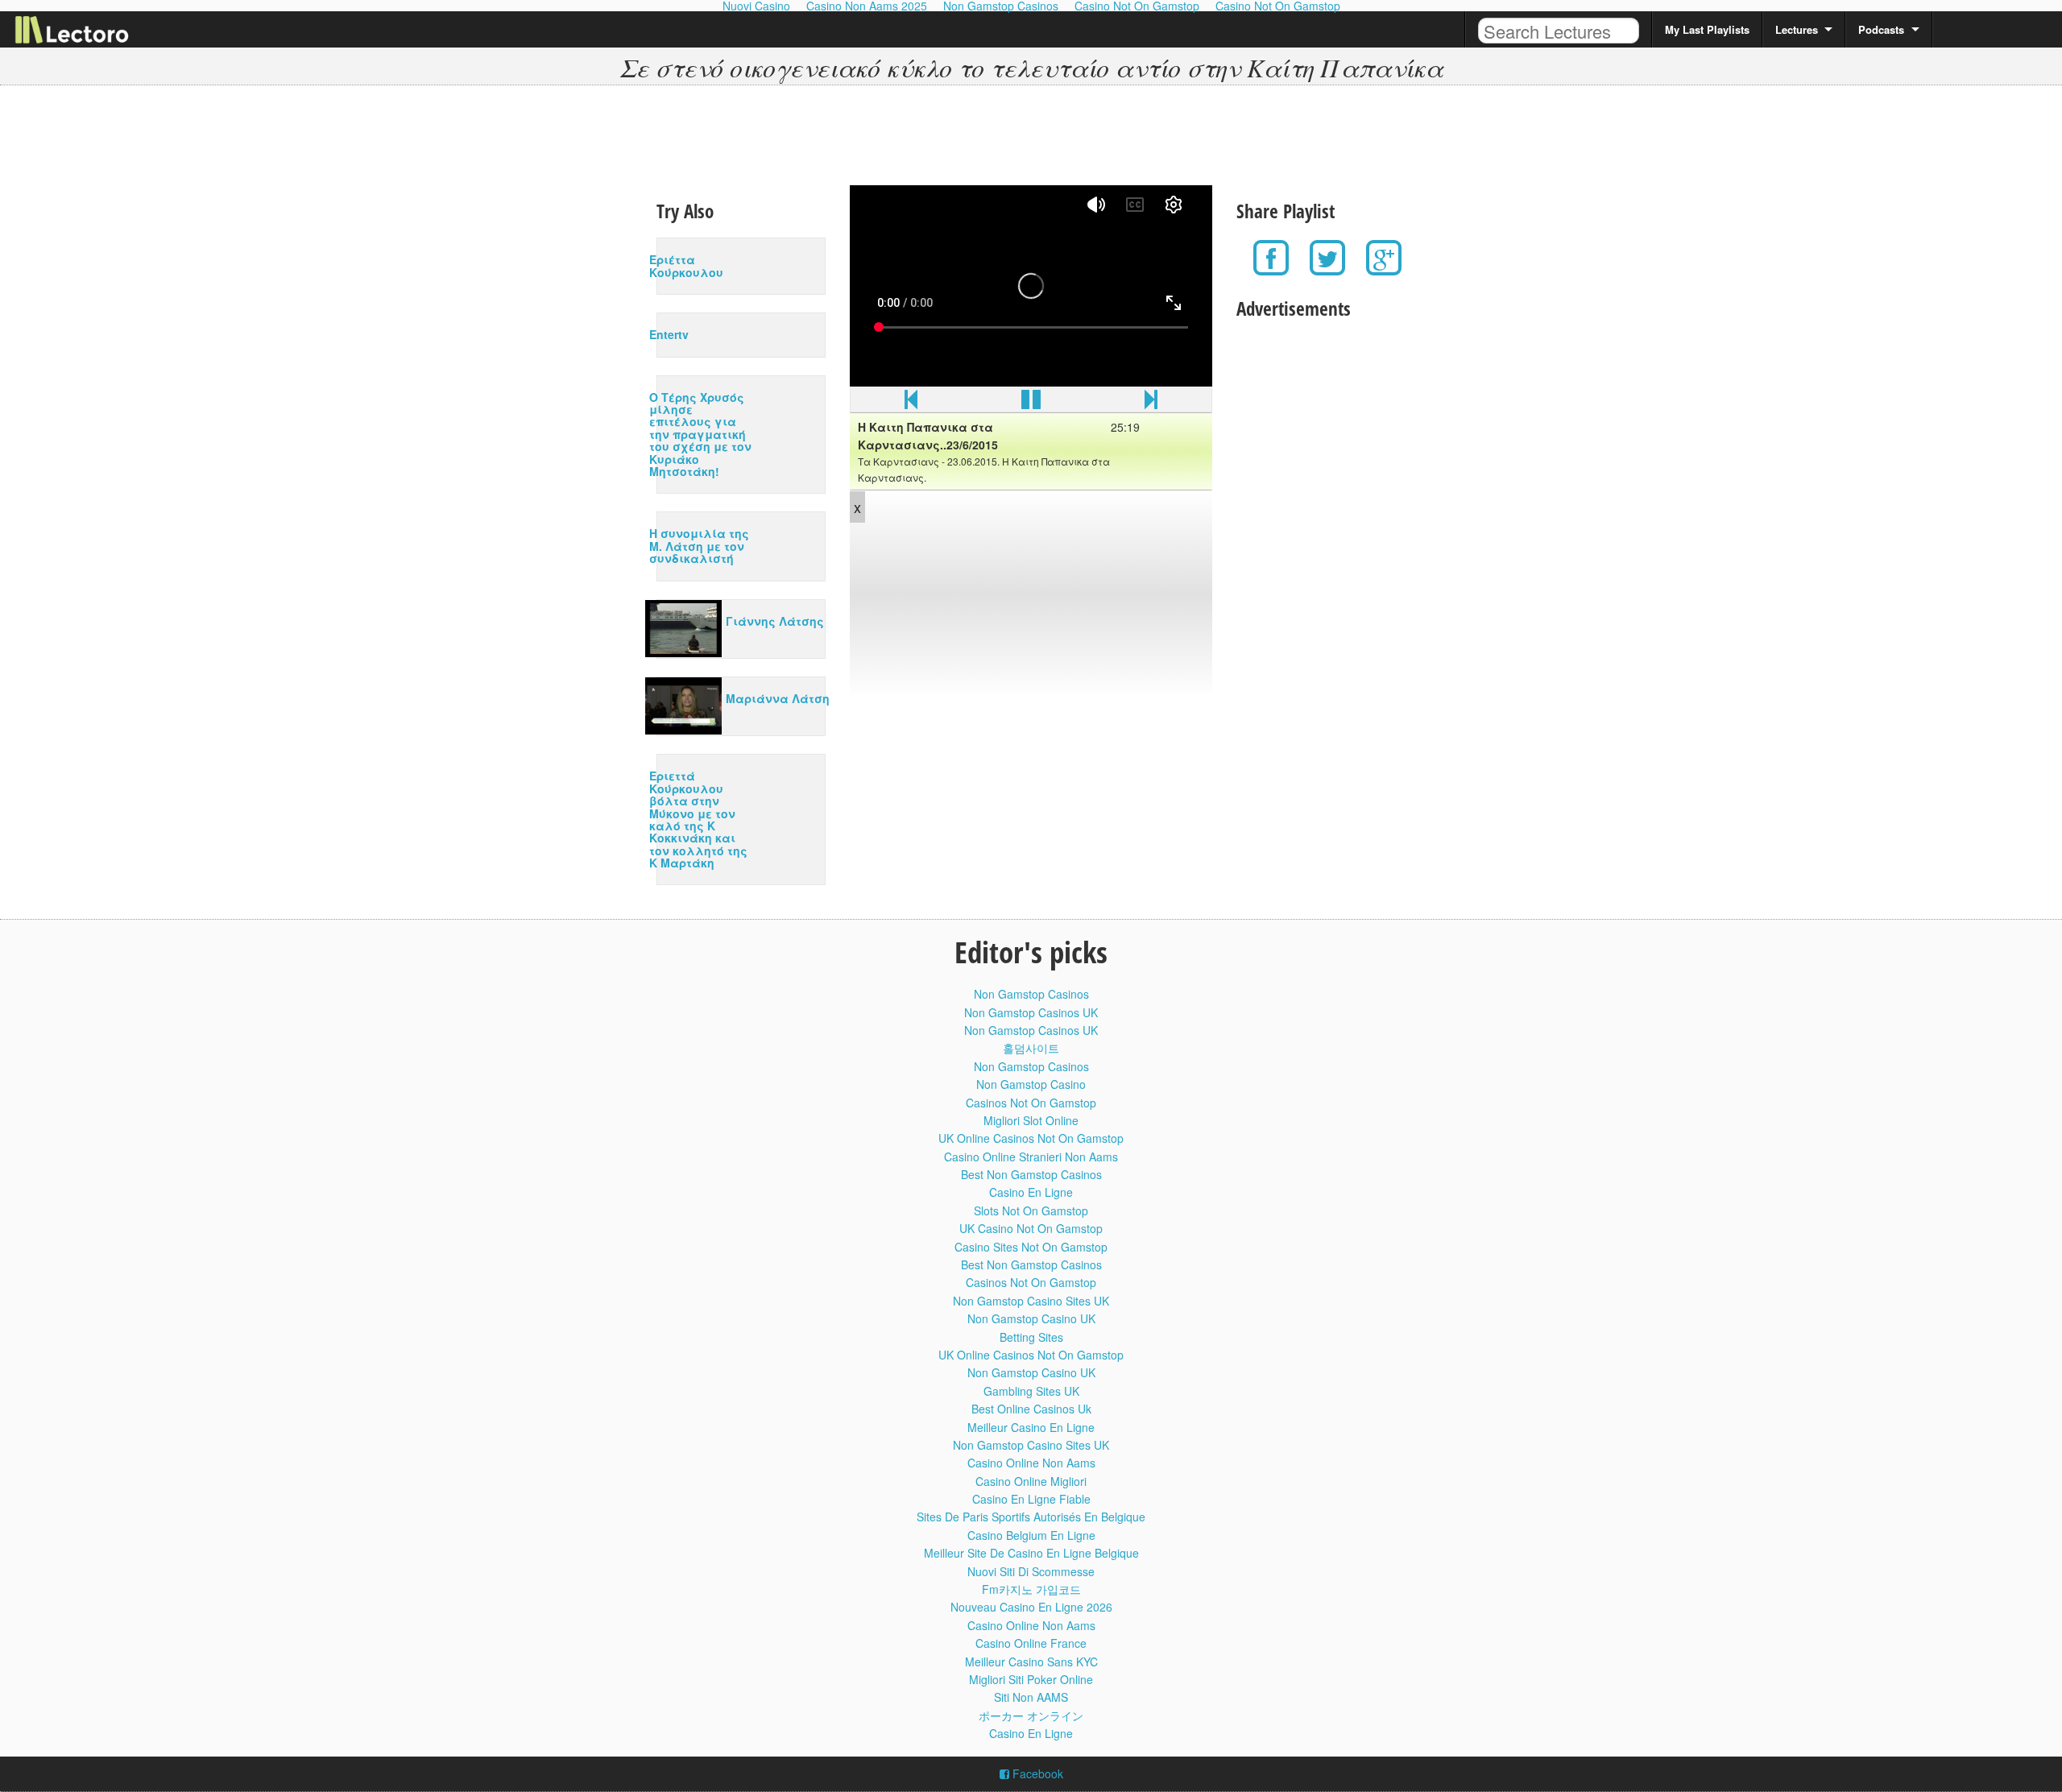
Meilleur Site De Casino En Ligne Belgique (1031, 1553)
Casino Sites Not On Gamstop (1031, 1247)
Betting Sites (1031, 1337)
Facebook (1036, 1773)
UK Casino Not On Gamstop (1031, 1228)
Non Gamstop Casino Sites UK (1031, 1301)
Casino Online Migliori (1031, 1481)
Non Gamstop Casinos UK (1031, 1012)
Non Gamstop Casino (1031, 1084)
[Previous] (911, 403)
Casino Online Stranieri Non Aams (1031, 1157)
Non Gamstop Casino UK (1031, 1318)
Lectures (1797, 29)
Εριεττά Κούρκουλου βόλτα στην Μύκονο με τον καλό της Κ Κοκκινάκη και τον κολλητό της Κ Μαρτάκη (698, 819)
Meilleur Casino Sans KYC (1031, 1662)
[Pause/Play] (1031, 403)
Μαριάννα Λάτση (778, 698)
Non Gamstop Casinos (1031, 994)
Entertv (669, 334)
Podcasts (1881, 29)
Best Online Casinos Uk (1031, 1409)
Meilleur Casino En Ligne (1031, 1427)
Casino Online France (1031, 1643)
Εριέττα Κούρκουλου (686, 265)
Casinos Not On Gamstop (1031, 1103)
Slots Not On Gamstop (1031, 1211)
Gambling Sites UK (1031, 1391)
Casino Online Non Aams (1031, 1463)
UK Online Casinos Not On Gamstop (1031, 1138)
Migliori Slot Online (1031, 1120)
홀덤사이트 (1031, 1048)
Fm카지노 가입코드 (1031, 1589)
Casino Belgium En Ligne (1031, 1535)
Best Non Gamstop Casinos (1031, 1174)
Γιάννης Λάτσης (775, 621)
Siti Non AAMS (1031, 1697)
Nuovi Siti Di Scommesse (1031, 1571)
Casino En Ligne (1031, 1192)
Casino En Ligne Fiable (1031, 1499)
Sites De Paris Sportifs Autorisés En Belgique (1031, 1517)
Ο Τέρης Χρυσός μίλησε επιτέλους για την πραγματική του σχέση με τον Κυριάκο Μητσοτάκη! (700, 434)
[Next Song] (1151, 403)
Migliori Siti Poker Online (1031, 1679)
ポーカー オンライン (1031, 1715)
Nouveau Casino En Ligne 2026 (1031, 1607)
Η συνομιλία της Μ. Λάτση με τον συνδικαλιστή (699, 546)
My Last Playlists (1707, 29)
